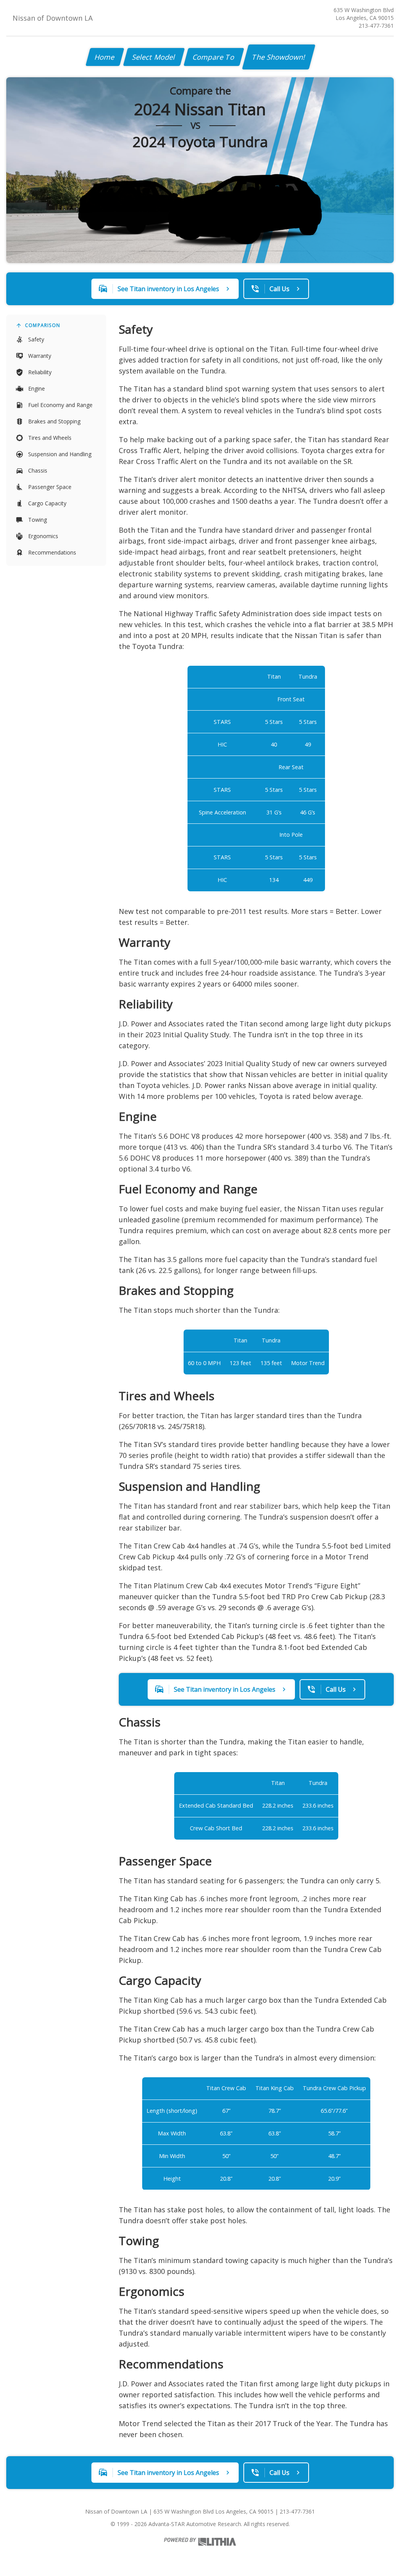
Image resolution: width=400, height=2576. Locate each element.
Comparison (43, 325)
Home (105, 57)
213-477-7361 (376, 26)
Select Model (154, 57)
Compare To (214, 57)
